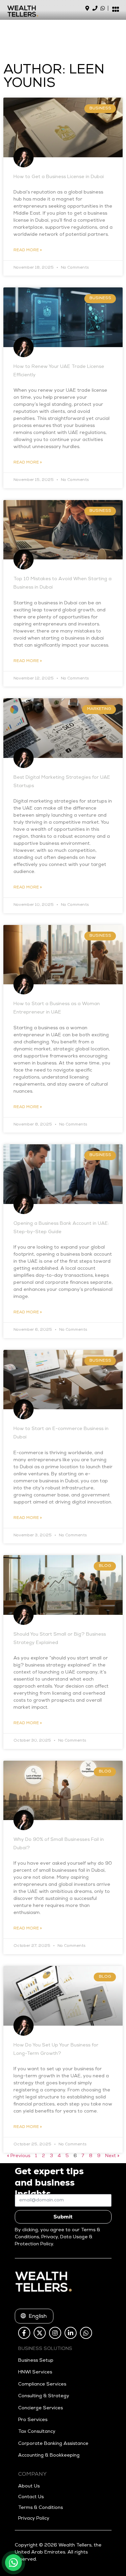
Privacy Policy (34, 2519)
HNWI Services (35, 2372)
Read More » (28, 251)
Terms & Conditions (40, 2508)
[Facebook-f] (24, 2333)
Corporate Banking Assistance (53, 2444)
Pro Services (33, 2420)
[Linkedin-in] (71, 2333)
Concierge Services (40, 2408)
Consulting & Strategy (44, 2396)
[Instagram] (55, 2333)
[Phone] (95, 8)
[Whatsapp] (103, 8)
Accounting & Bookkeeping (49, 2456)
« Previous (19, 2156)
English (35, 2317)
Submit (63, 2217)
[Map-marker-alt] (87, 8)
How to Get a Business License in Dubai (59, 177)
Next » (112, 2156)
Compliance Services (42, 2385)
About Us (29, 2486)
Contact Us (31, 2497)
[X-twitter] (40, 2333)
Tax (22, 2432)
